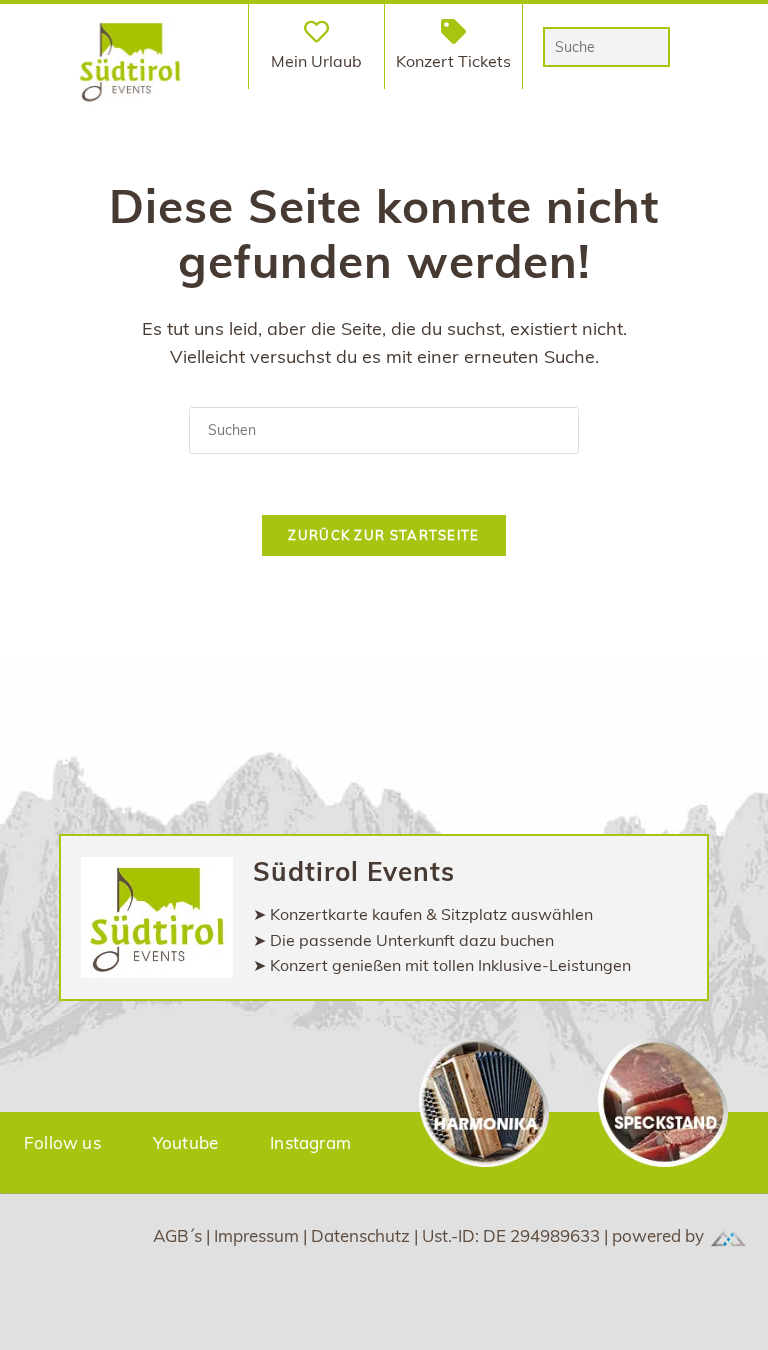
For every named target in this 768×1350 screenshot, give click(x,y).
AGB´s (179, 1235)
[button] (217, 46)
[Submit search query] (650, 47)
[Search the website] (607, 45)
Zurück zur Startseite (383, 535)
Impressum (258, 1235)
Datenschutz (362, 1235)
